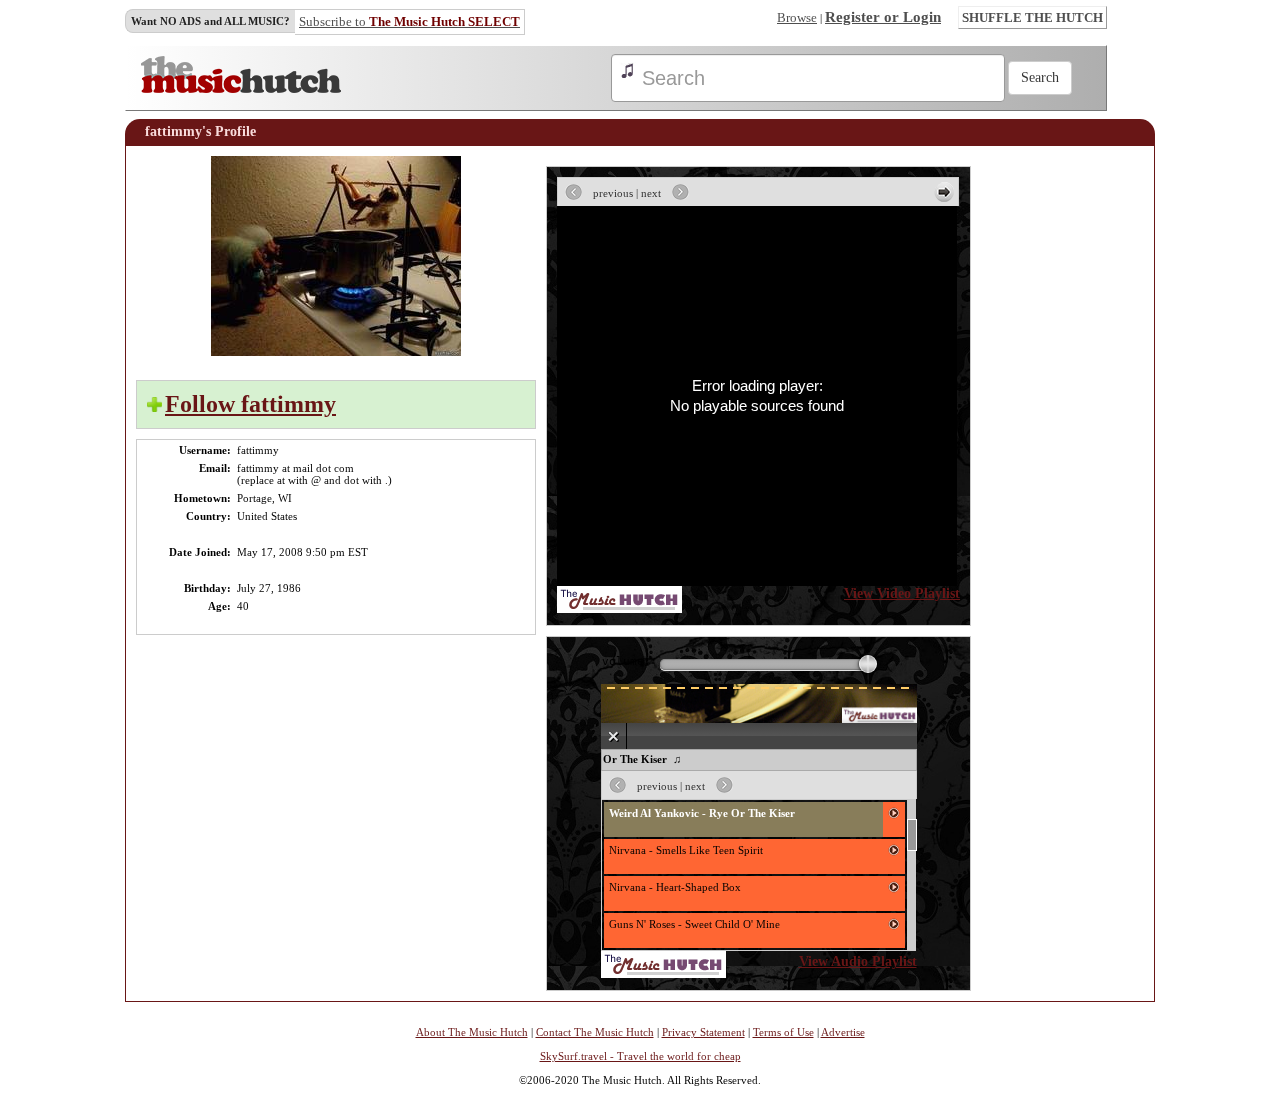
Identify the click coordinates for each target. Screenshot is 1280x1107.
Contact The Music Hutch (595, 1032)
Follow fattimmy (250, 404)
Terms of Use (783, 1032)
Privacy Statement (703, 1032)
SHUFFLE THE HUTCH (1032, 17)
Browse (797, 17)
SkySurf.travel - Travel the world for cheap (640, 1056)
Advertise (843, 1032)
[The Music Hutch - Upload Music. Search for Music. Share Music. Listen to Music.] (241, 89)
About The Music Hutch (472, 1032)
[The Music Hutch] (663, 974)
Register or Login (883, 17)
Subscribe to (409, 21)
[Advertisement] (1084, 456)
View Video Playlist (902, 593)
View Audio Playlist (858, 961)
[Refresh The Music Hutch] (619, 609)
